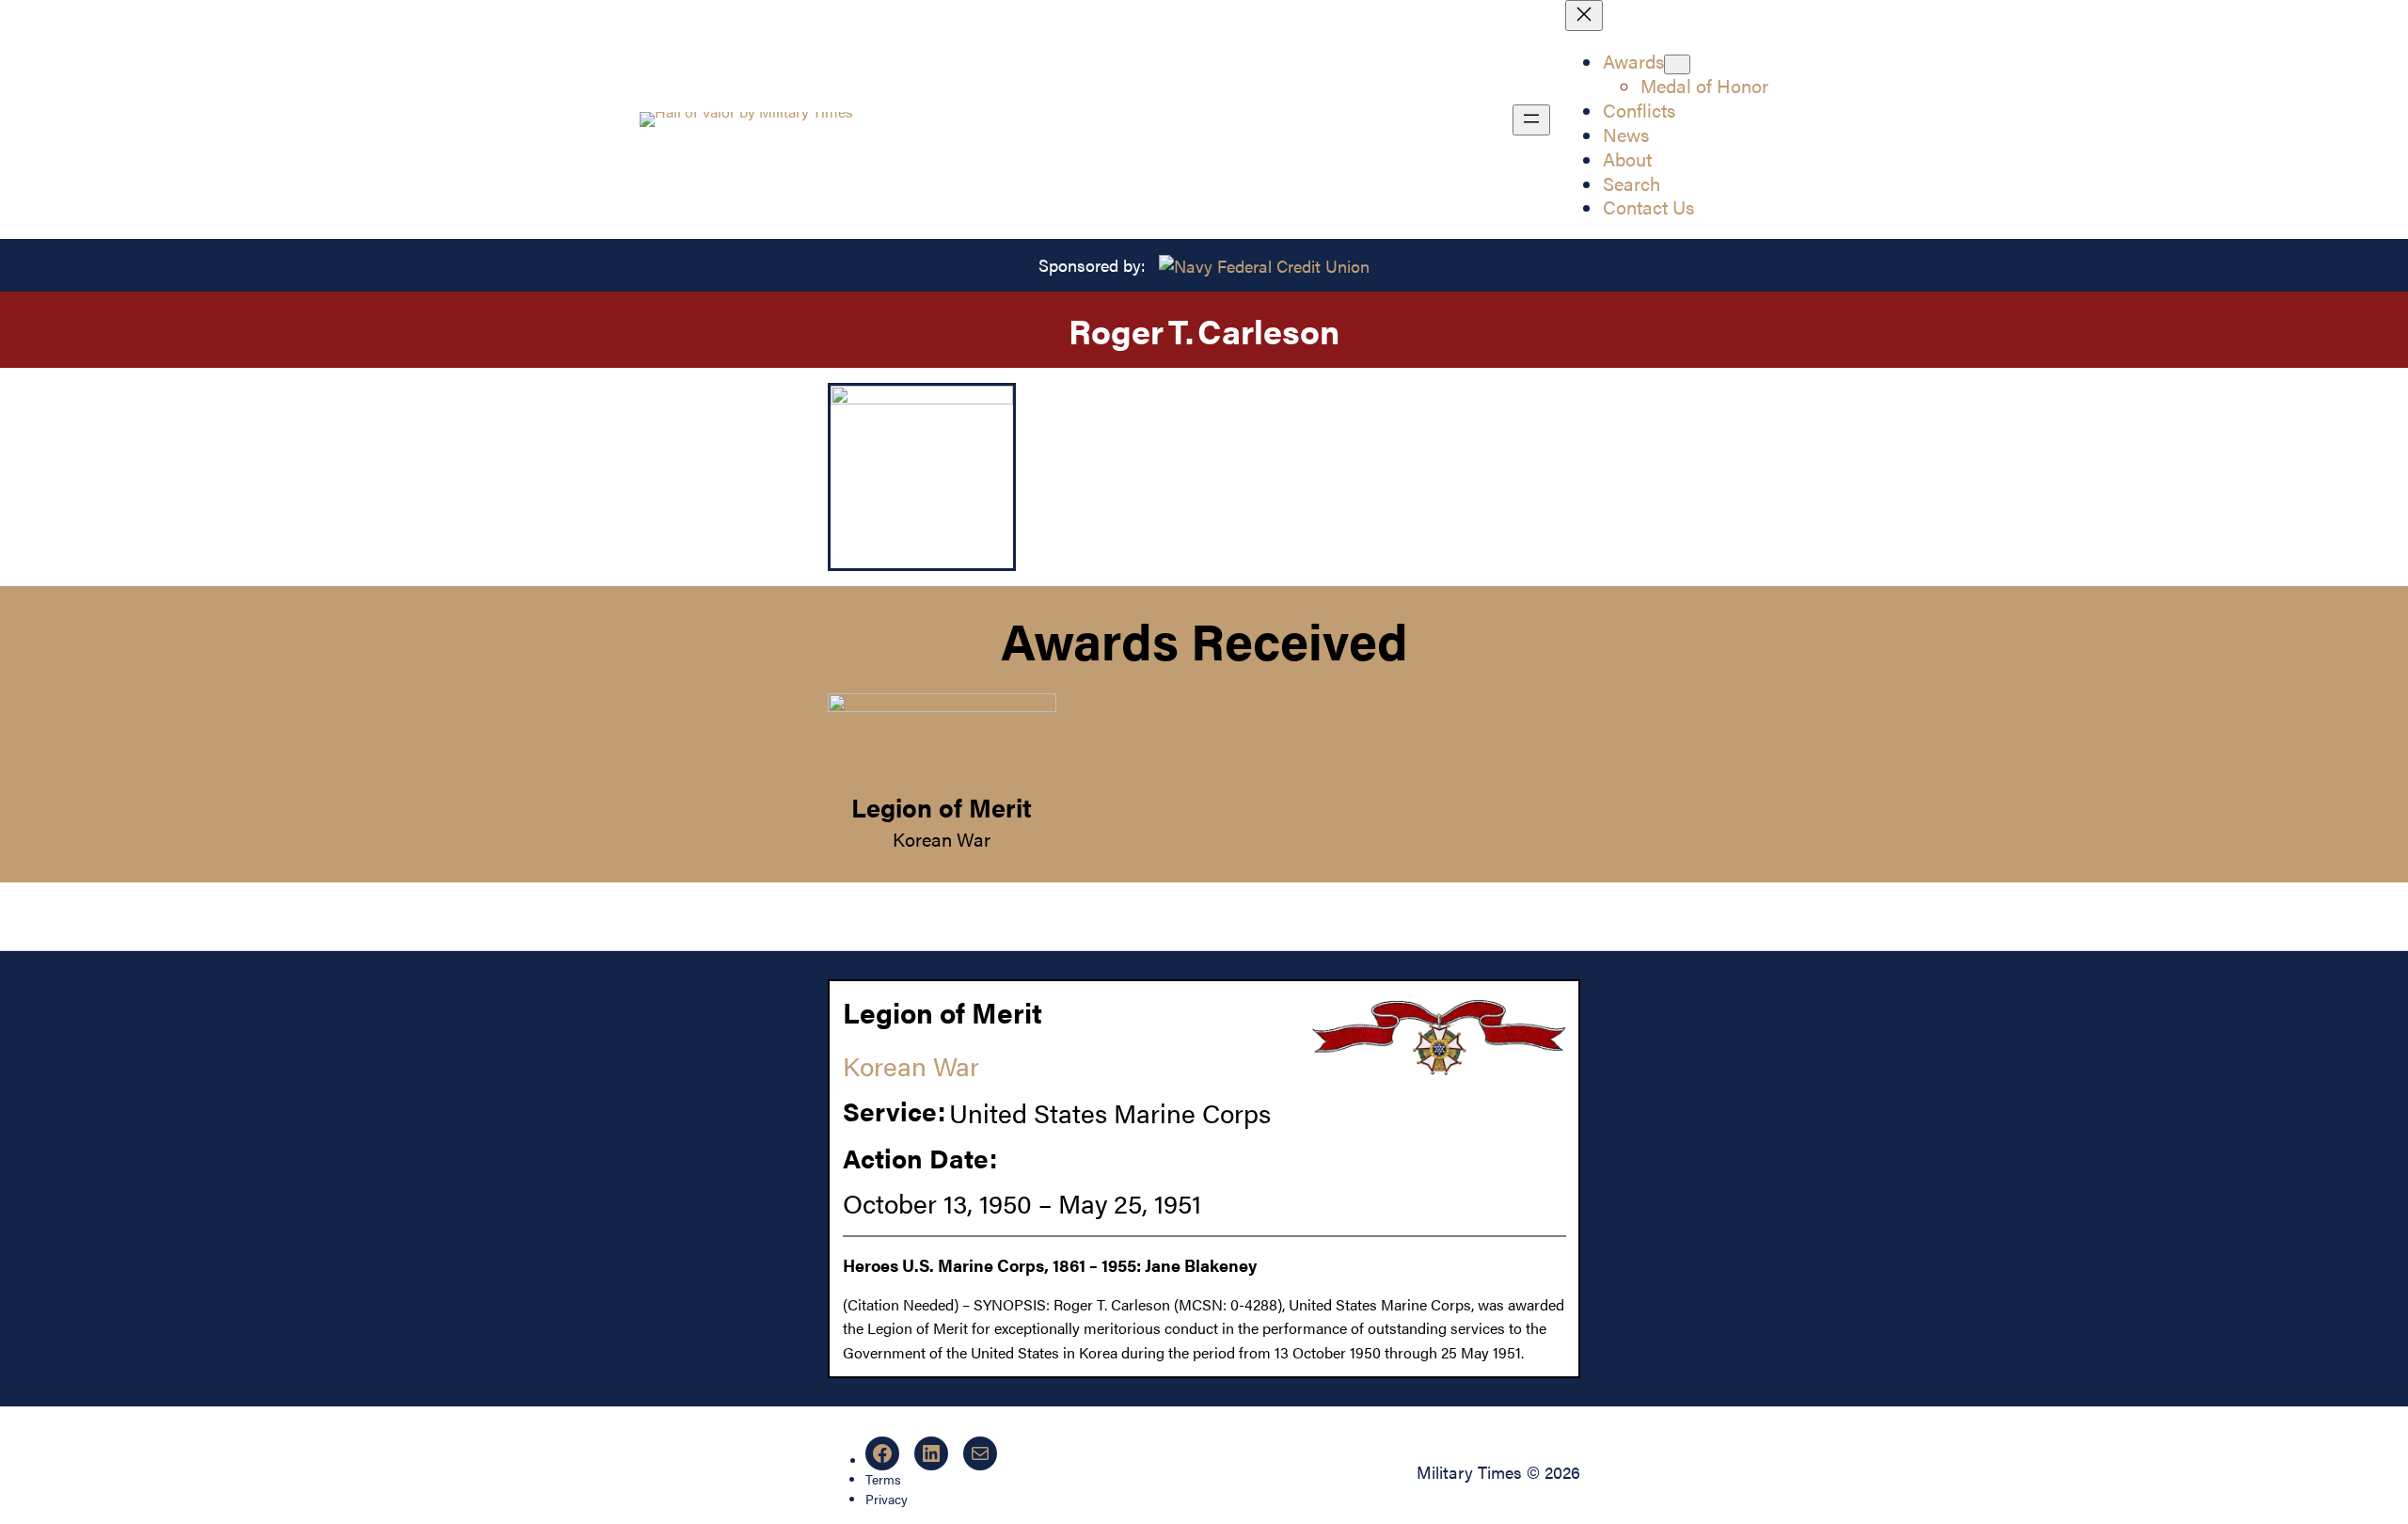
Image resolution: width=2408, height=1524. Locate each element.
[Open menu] (1531, 120)
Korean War (942, 839)
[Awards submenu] (1677, 64)
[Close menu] (1584, 16)
